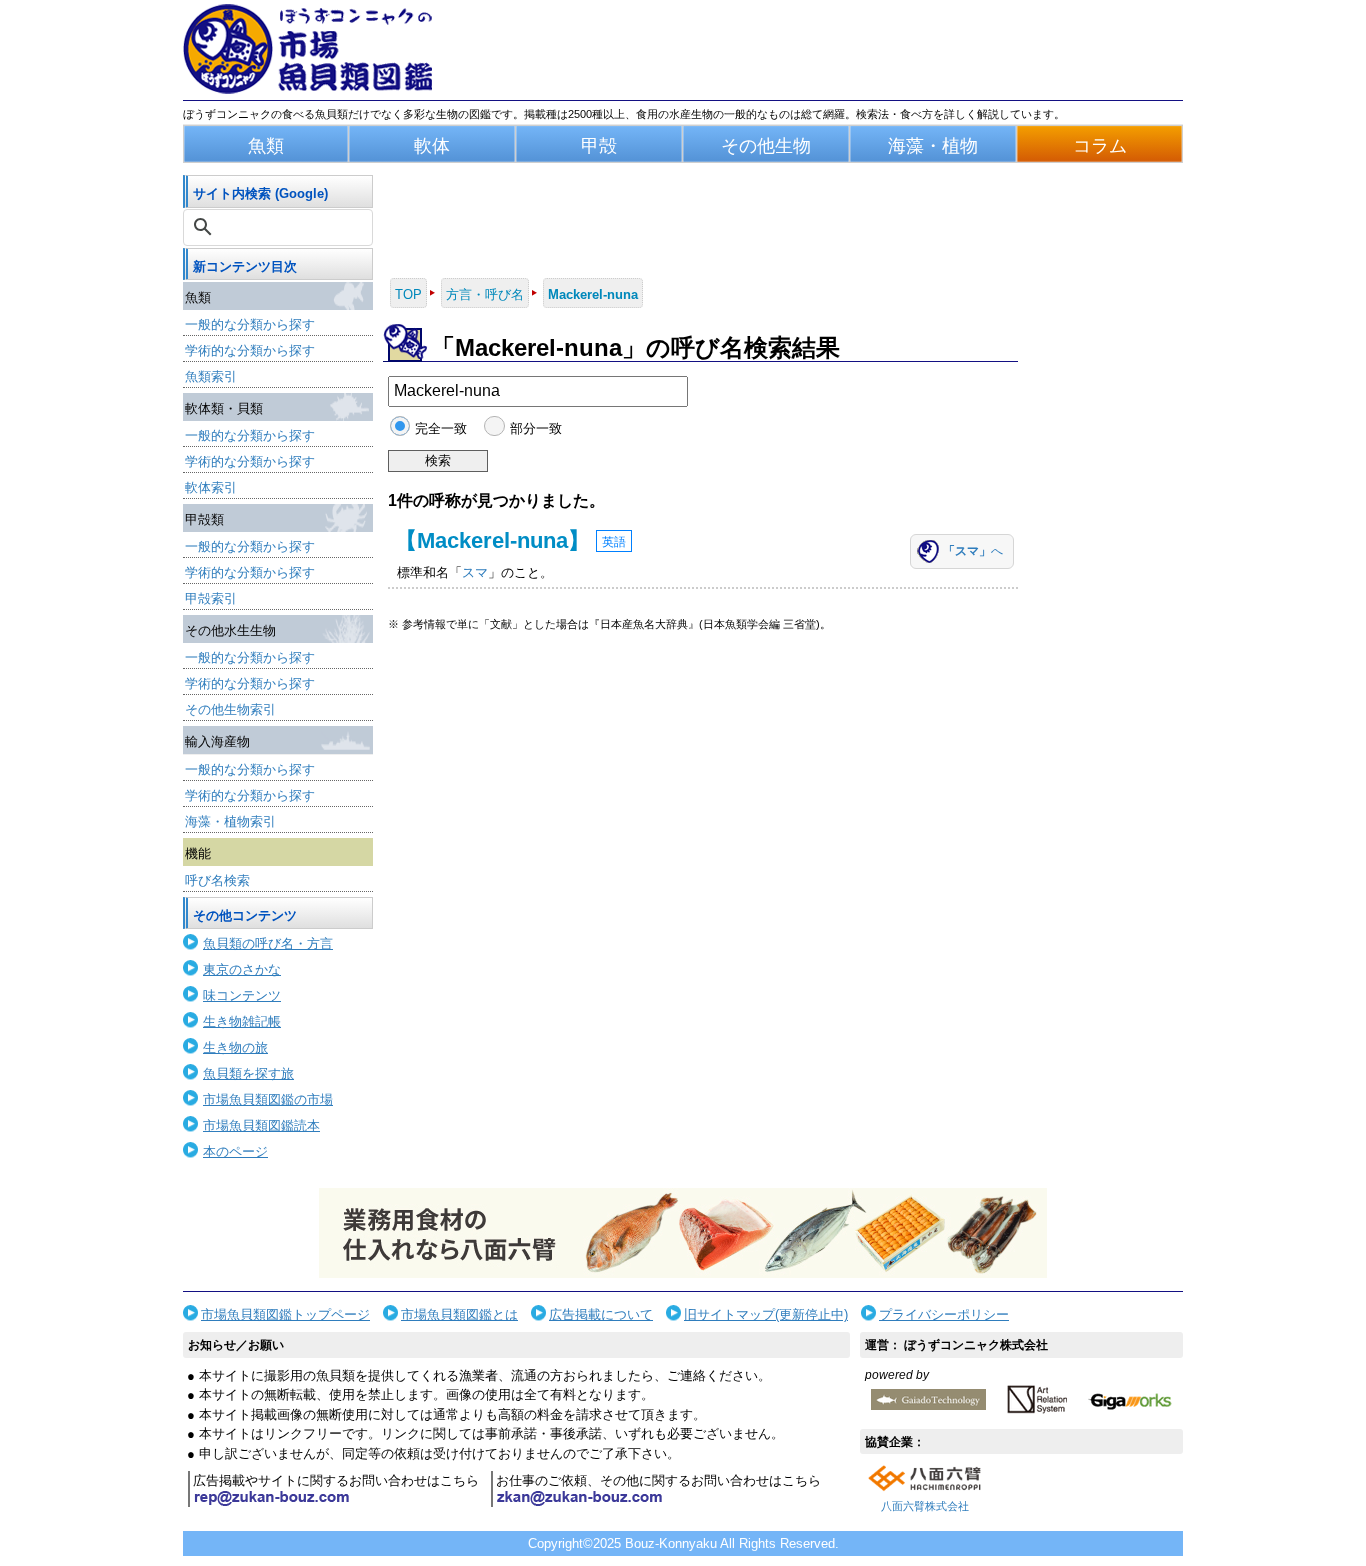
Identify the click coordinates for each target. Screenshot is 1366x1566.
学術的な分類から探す (250, 350)
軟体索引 (211, 487)
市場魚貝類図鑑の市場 (268, 1099)
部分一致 (535, 428)
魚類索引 (211, 376)
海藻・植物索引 (230, 821)
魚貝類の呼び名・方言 (268, 943)
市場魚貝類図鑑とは (459, 1314)
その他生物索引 (230, 709)
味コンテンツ (242, 995)
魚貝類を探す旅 (248, 1073)
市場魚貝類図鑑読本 (261, 1125)
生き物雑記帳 (242, 1021)
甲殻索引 (211, 598)
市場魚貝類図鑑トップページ (285, 1314)
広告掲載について (601, 1314)
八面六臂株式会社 (925, 1506)
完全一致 (441, 428)
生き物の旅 (235, 1047)
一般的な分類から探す (250, 324)
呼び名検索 (217, 880)
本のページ (235, 1151)
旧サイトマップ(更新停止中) (766, 1314)
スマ (475, 572)
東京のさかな (242, 969)
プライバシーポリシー (944, 1314)
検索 (438, 460)
